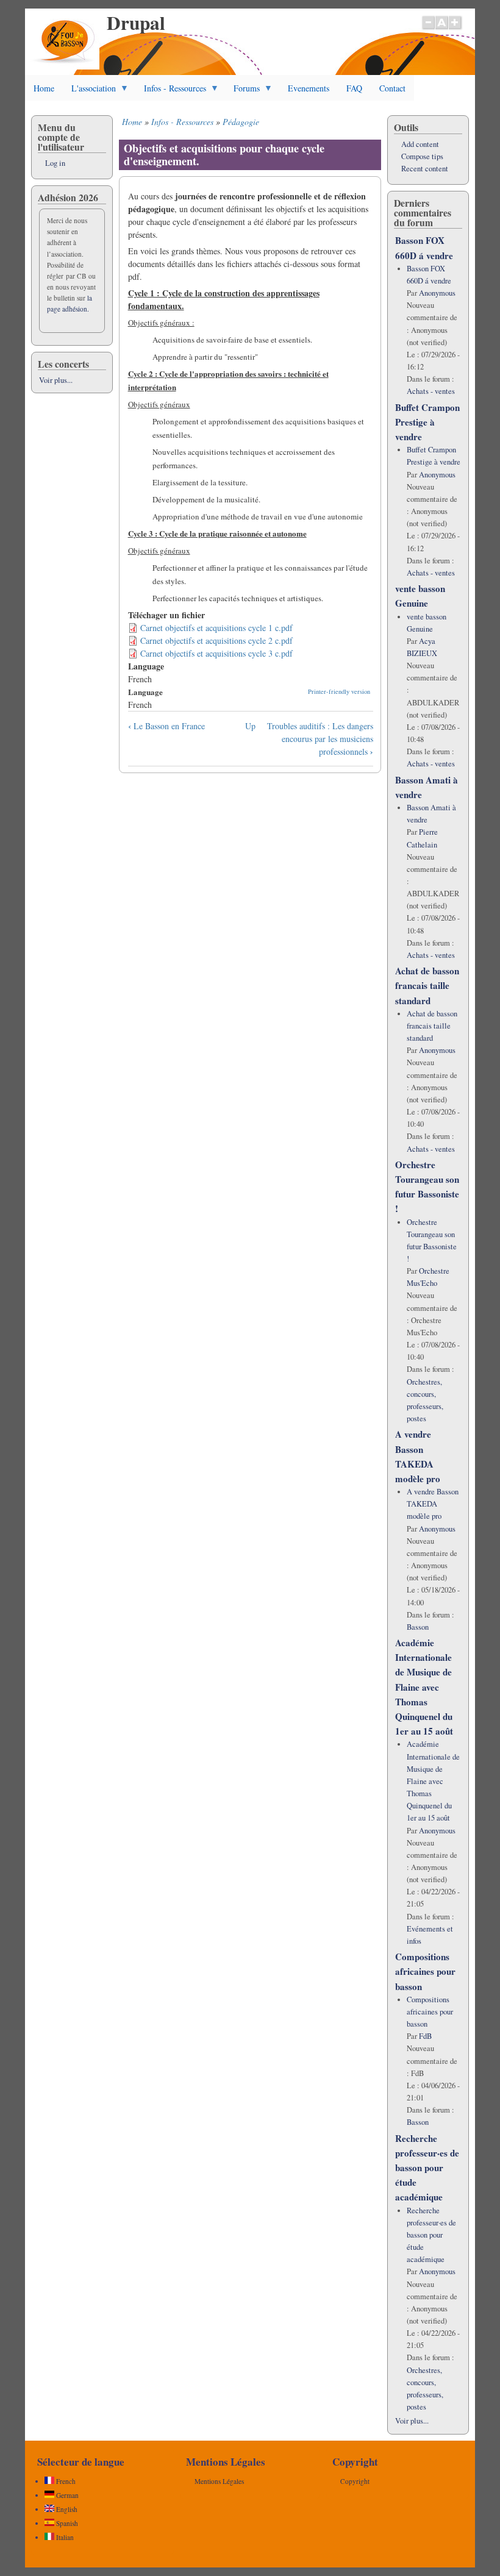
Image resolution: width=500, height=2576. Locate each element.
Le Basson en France (166, 726)
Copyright (355, 2481)
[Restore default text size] (442, 29)
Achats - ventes (431, 391)
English (66, 2509)
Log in (55, 163)
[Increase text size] (456, 29)
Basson (418, 1627)
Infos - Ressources (171, 91)
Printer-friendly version (339, 691)
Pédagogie (241, 122)
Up (250, 726)
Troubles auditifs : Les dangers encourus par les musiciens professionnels (320, 739)
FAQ (354, 88)
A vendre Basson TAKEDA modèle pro (433, 1504)
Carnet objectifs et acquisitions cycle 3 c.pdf (216, 653)
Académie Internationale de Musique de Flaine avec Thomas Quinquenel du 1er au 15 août (424, 1687)
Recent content (425, 169)
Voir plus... (56, 380)
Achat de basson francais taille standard (427, 985)
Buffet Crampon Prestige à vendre (427, 422)
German (66, 2495)
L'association (89, 91)
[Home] (65, 66)
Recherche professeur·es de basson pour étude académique (427, 2168)
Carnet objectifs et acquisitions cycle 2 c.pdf (216, 640)
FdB (425, 2036)
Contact (392, 88)
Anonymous (437, 293)
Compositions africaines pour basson (425, 1971)
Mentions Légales (219, 2481)
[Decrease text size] (428, 29)
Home (44, 88)
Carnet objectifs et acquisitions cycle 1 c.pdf (216, 628)
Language (145, 692)
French (65, 2481)
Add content (420, 144)
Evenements (309, 88)
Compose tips (422, 156)
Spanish (66, 2523)
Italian (64, 2537)
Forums (242, 91)
